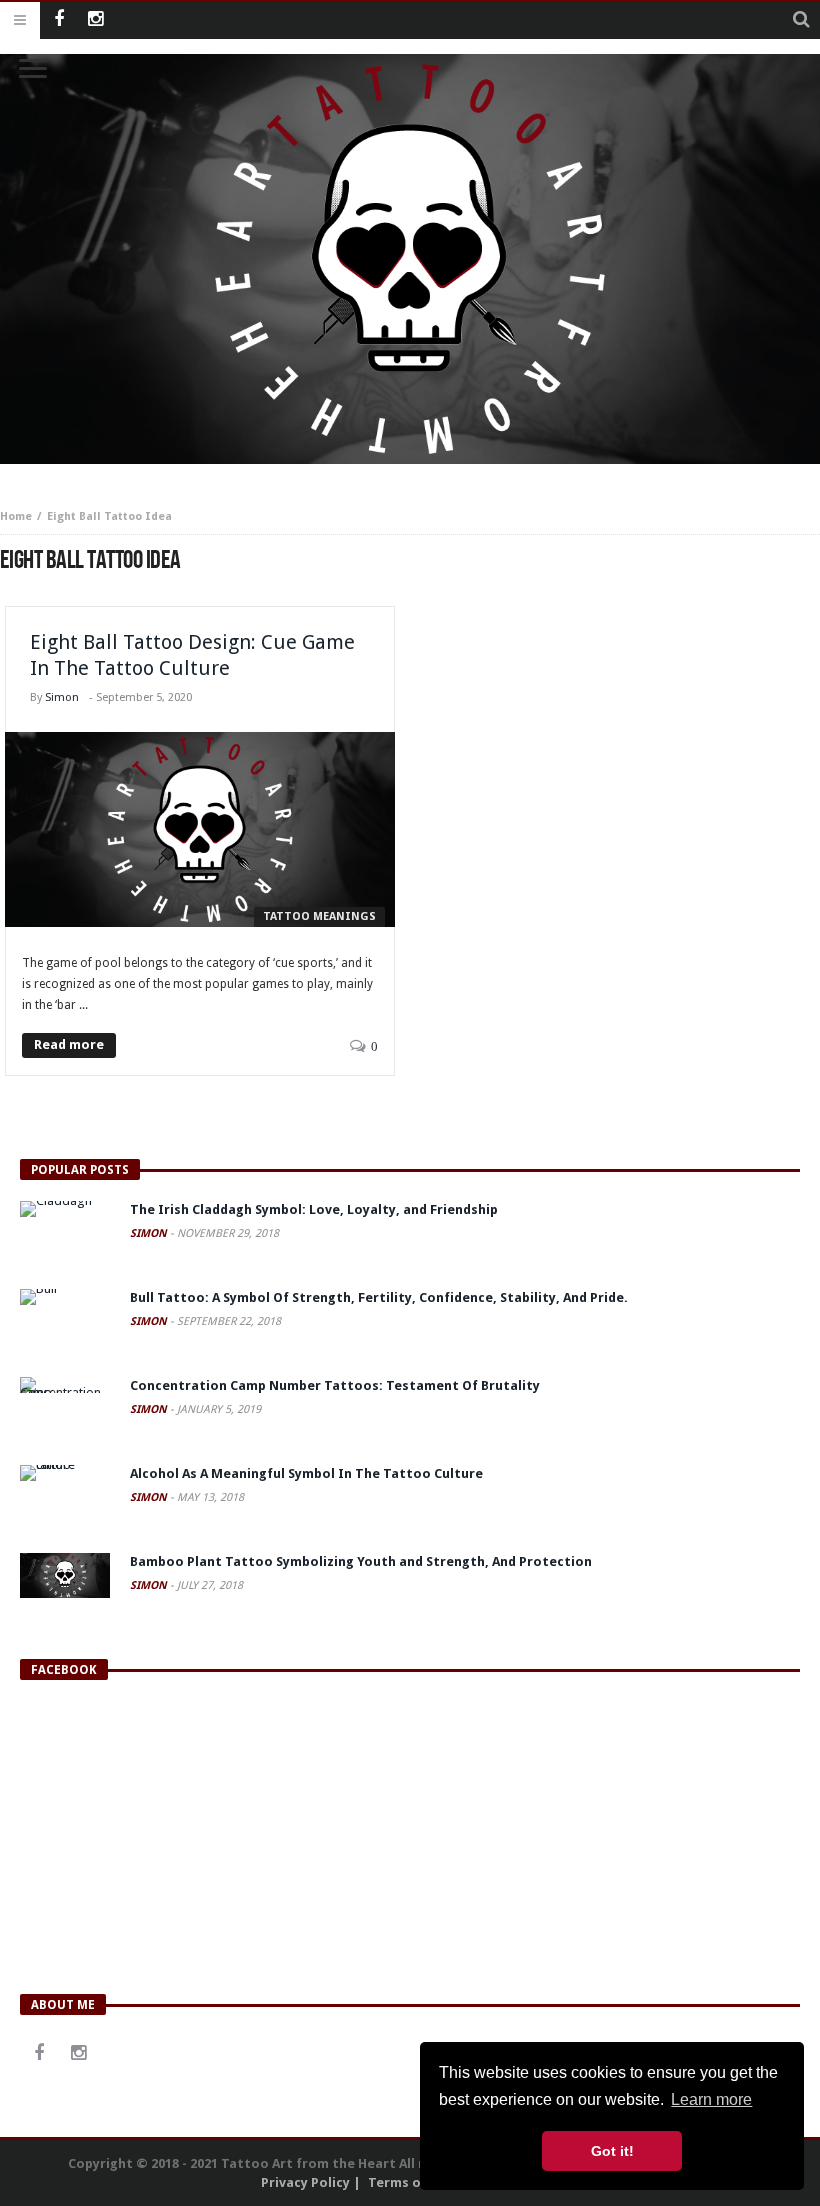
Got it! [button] (612, 2151)
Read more (69, 1044)
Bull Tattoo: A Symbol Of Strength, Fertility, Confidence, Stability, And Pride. (379, 1297)
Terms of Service (422, 2182)
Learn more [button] (711, 2099)
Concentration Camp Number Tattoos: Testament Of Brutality (335, 1385)
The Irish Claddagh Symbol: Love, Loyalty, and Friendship (314, 1209)
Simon (62, 697)
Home (16, 516)
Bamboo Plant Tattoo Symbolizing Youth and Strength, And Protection (361, 1561)
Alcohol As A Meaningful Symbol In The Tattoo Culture (306, 1473)
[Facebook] (58, 20)
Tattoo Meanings (319, 916)
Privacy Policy (305, 2182)
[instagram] (95, 20)
